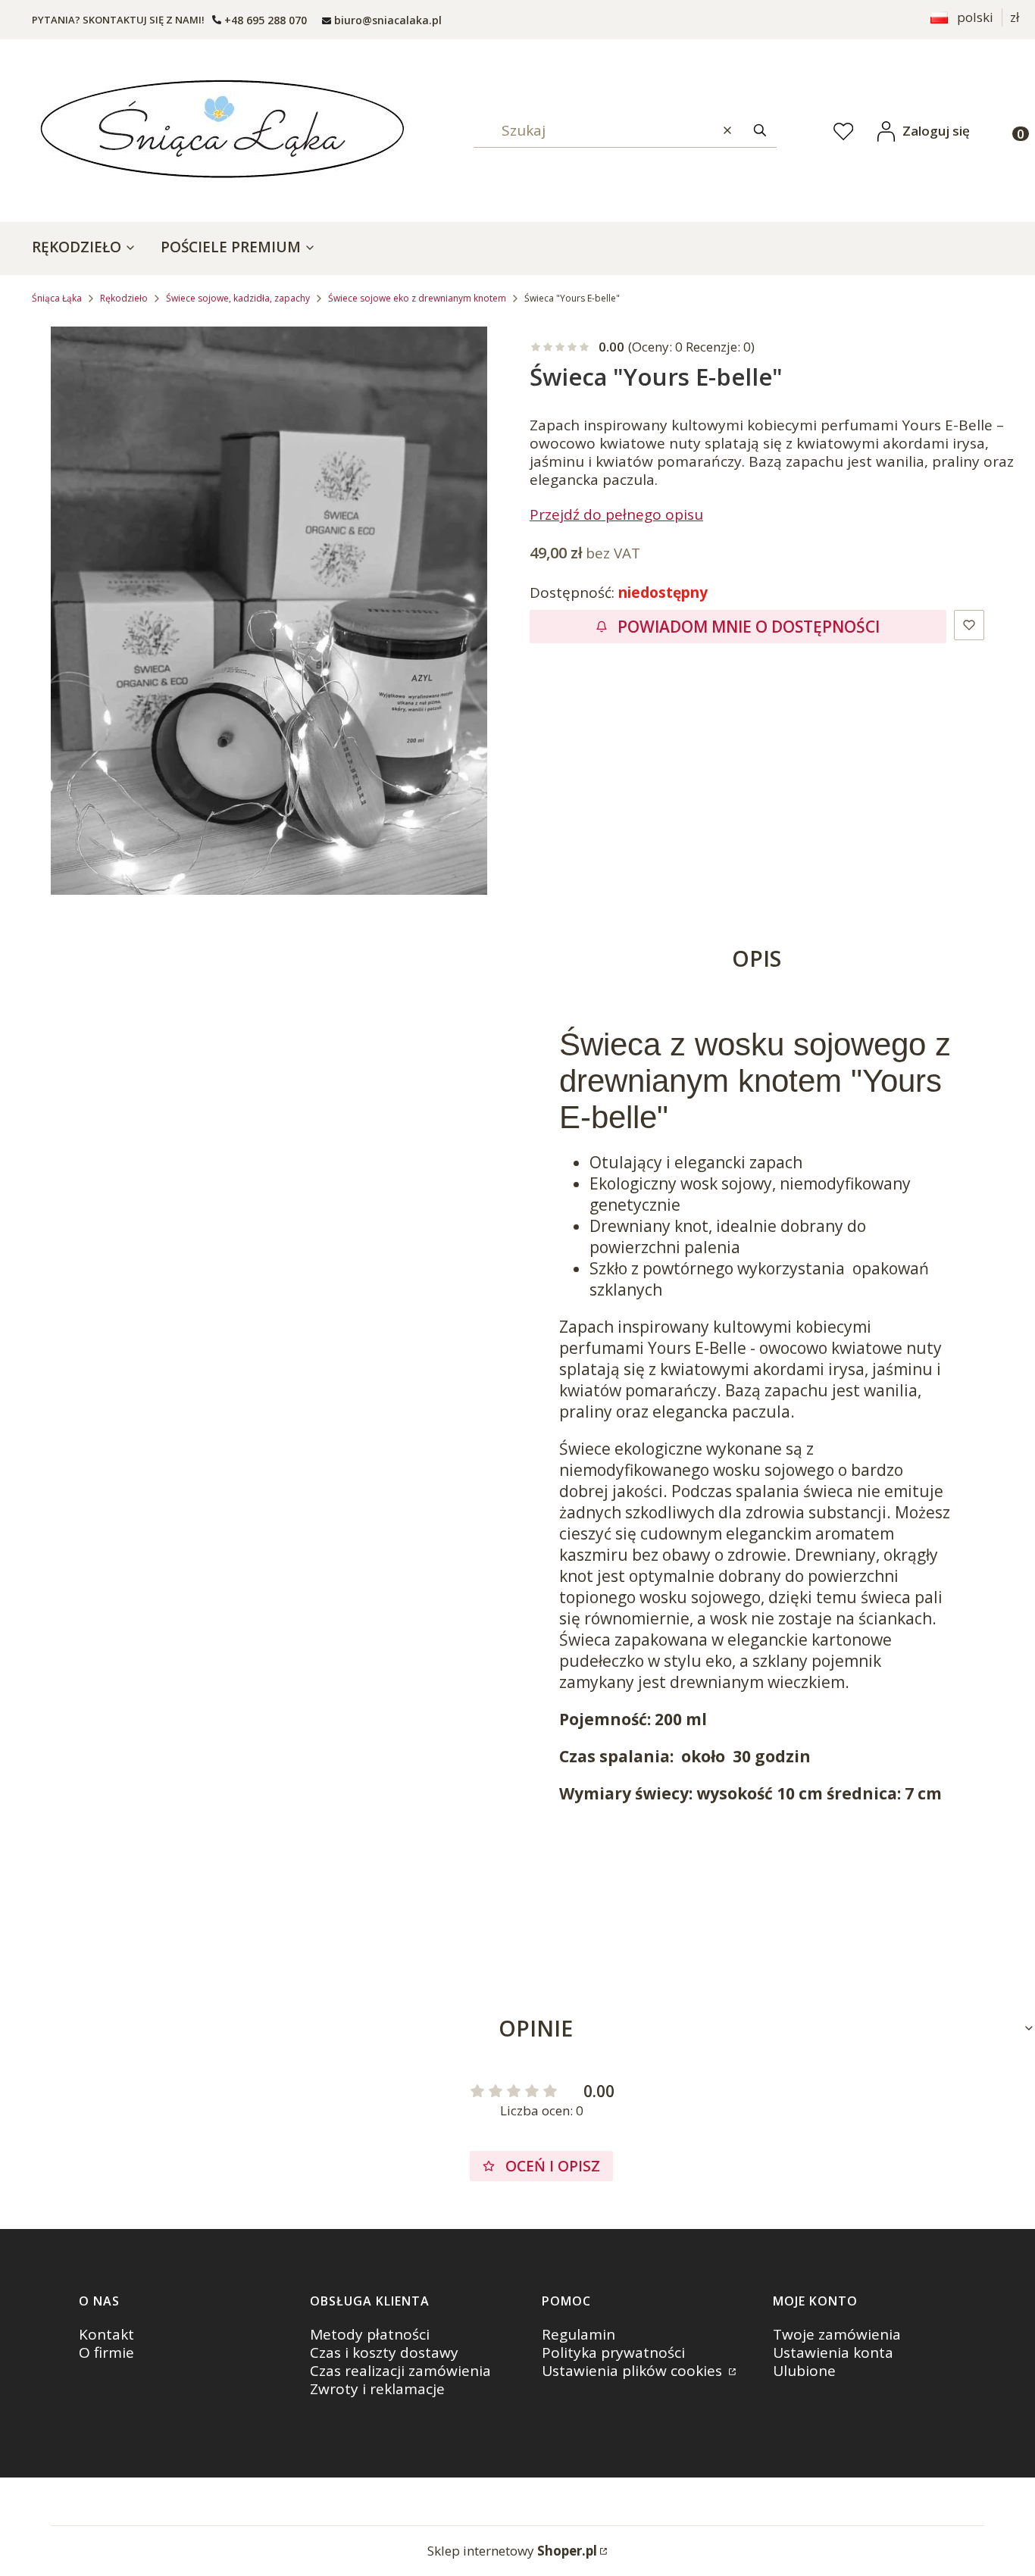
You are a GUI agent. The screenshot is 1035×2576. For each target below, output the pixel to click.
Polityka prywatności (613, 2352)
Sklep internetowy (512, 2551)
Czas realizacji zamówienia (400, 2371)
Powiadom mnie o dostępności (749, 627)
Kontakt (106, 2334)
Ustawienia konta (833, 2352)
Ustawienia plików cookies (634, 2371)
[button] (760, 131)
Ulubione (804, 2371)
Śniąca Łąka (57, 298)
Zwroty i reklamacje (377, 2389)
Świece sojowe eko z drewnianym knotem (417, 298)
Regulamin (578, 2334)
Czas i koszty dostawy (384, 2352)
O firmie (106, 2352)
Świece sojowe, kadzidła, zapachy (238, 298)
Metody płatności (370, 2334)
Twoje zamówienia (837, 2334)
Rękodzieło (124, 298)
